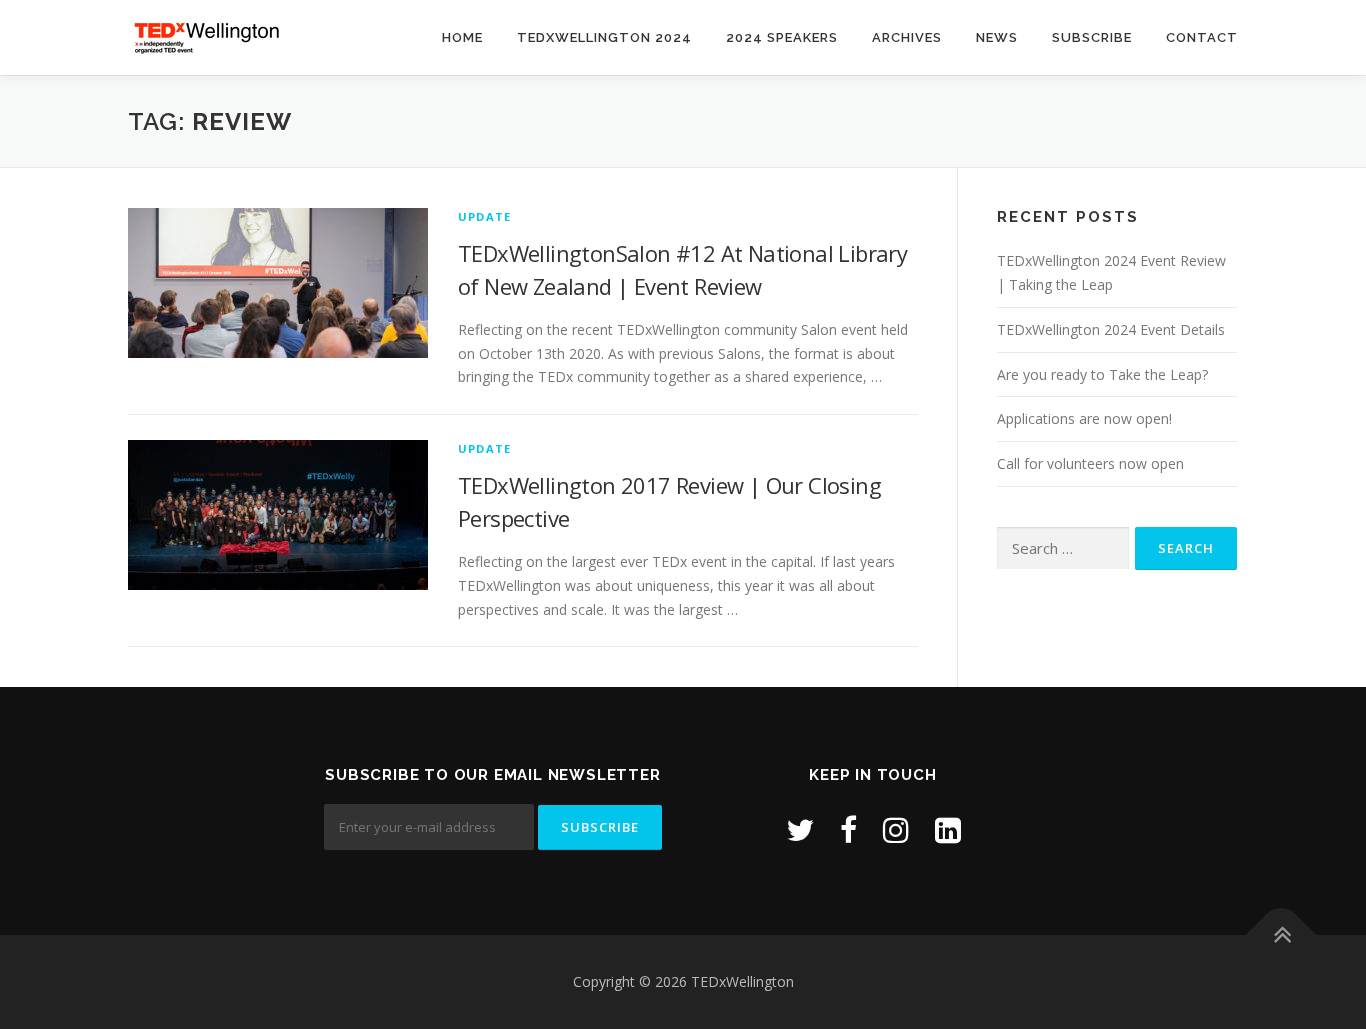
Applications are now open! (1084, 418)
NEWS (997, 37)
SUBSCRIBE (1092, 37)
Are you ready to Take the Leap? (1102, 374)
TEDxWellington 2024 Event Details (1111, 329)
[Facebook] (848, 829)
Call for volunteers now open (1090, 463)
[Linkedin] (948, 829)
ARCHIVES (907, 37)
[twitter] (800, 829)
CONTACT (1202, 37)
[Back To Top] (1281, 934)
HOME (462, 37)
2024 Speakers (782, 37)
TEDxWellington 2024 (604, 37)
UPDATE (484, 216)
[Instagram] (896, 829)
